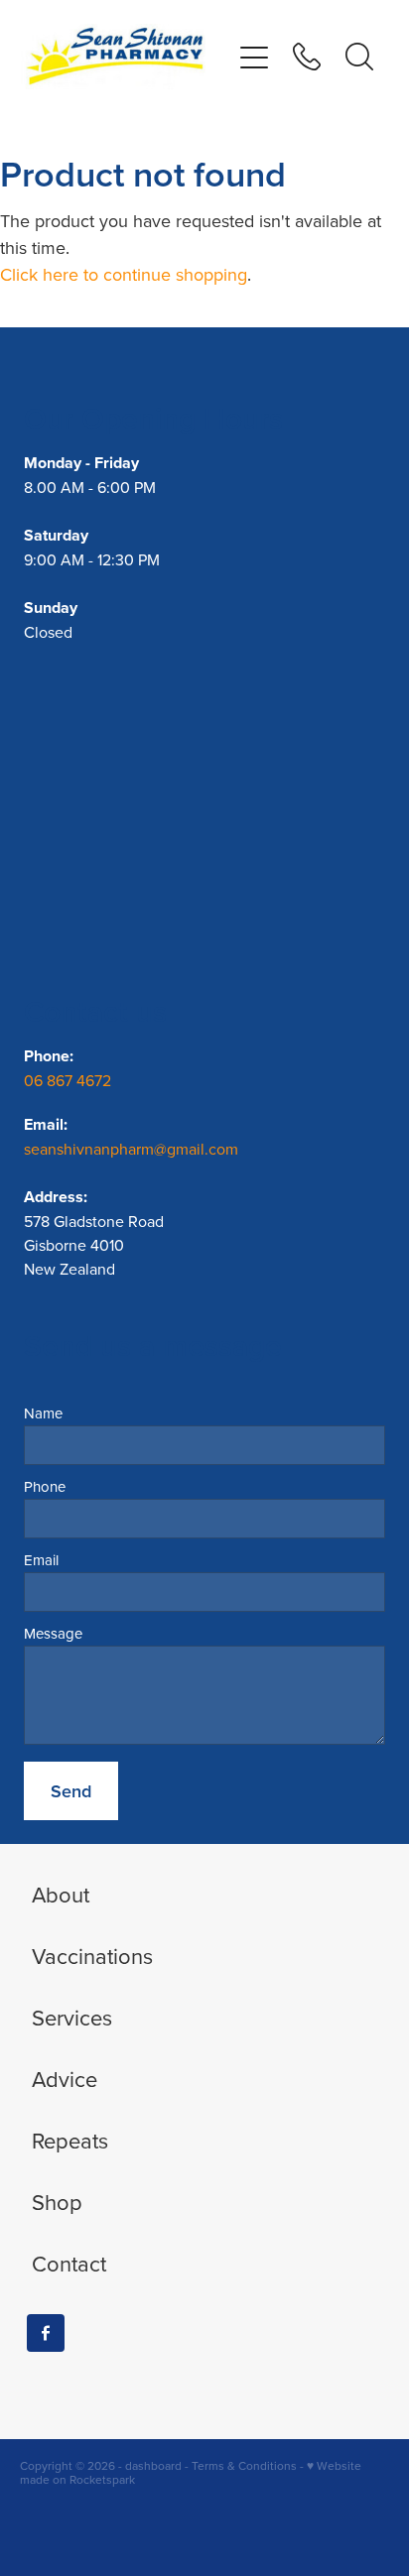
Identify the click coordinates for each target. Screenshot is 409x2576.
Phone (45, 1486)
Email (41, 1560)
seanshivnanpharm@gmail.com (131, 1149)
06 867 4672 (69, 1080)
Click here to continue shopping (124, 274)
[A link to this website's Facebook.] (46, 2333)
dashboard (153, 2465)
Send (71, 1791)
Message (53, 1633)
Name (43, 1413)
